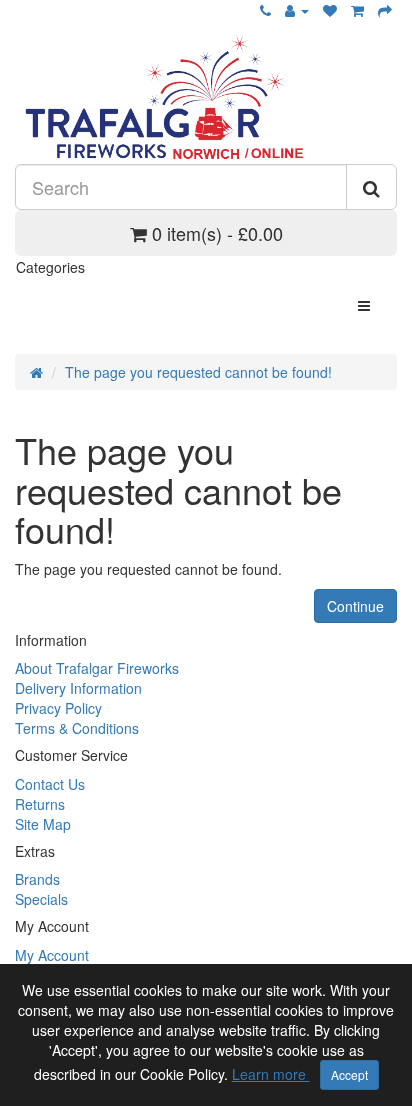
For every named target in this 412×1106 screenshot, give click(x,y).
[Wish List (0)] (330, 10)
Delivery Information (78, 688)
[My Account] (297, 10)
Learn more (271, 1074)
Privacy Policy (58, 708)
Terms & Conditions (77, 728)
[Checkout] (385, 10)
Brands (37, 879)
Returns (40, 804)
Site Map (43, 824)
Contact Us (50, 784)
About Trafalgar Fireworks (97, 668)
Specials (41, 899)
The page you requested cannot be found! (198, 372)
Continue (355, 606)
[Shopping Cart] (357, 10)
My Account (52, 955)
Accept (349, 1074)
